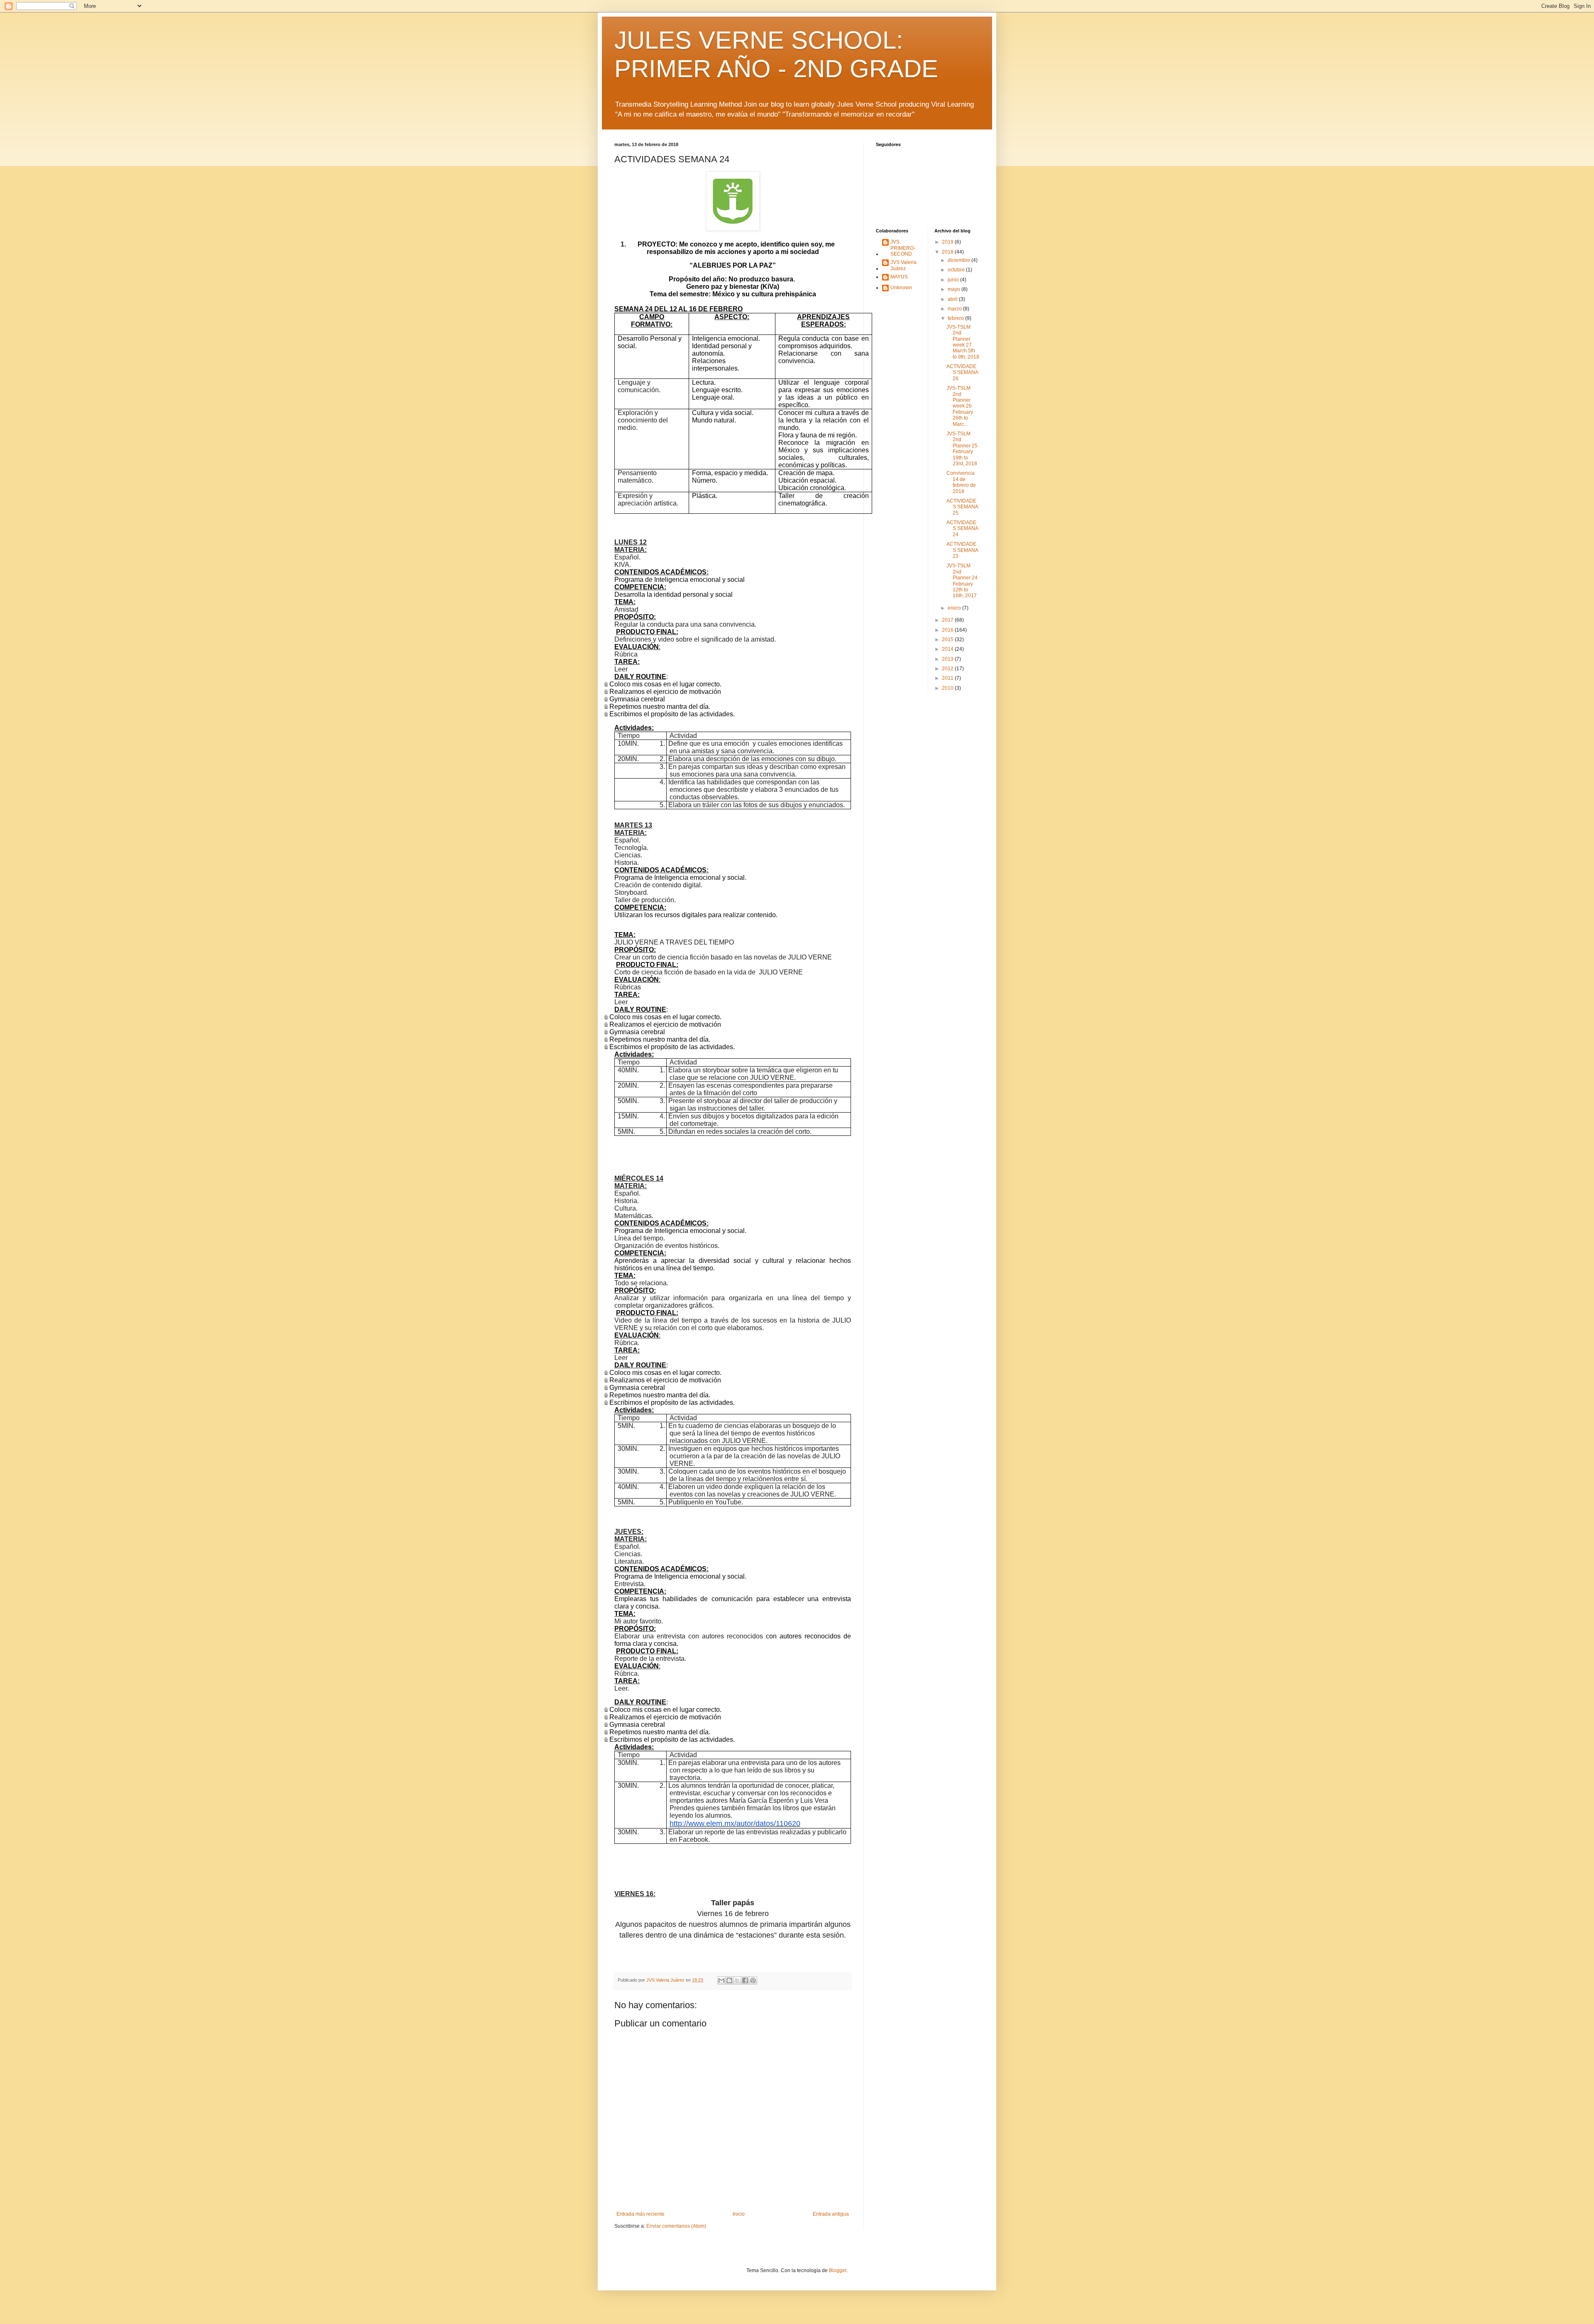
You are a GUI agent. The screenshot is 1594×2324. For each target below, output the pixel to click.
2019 (948, 242)
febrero (956, 318)
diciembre (960, 260)
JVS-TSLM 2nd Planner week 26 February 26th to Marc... (960, 406)
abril (953, 299)
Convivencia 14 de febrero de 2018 (961, 482)
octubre (957, 270)
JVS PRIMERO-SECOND (903, 248)
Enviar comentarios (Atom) (676, 2226)
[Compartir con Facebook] (745, 1980)
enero (955, 608)
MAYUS (899, 277)
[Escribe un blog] (729, 1980)
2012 (948, 669)
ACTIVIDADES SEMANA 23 (962, 550)
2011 (948, 678)
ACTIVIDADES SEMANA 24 (962, 529)
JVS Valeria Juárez (903, 265)
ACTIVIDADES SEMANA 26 (962, 372)
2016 (948, 630)
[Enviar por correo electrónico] (721, 1980)
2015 (948, 640)
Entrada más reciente (641, 2214)
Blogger (838, 2270)
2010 (948, 688)
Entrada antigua (831, 2214)
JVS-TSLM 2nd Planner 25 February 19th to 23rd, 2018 (962, 449)
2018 (948, 252)
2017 (948, 620)
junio (954, 280)
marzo (955, 309)
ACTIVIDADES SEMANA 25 (962, 507)
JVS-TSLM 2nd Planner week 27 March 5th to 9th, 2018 (963, 342)
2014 (948, 649)
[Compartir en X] (737, 1980)
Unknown (901, 288)
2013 (948, 659)
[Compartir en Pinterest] (753, 1980)
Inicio (739, 2214)
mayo (955, 289)
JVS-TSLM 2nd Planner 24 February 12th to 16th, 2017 (962, 581)
